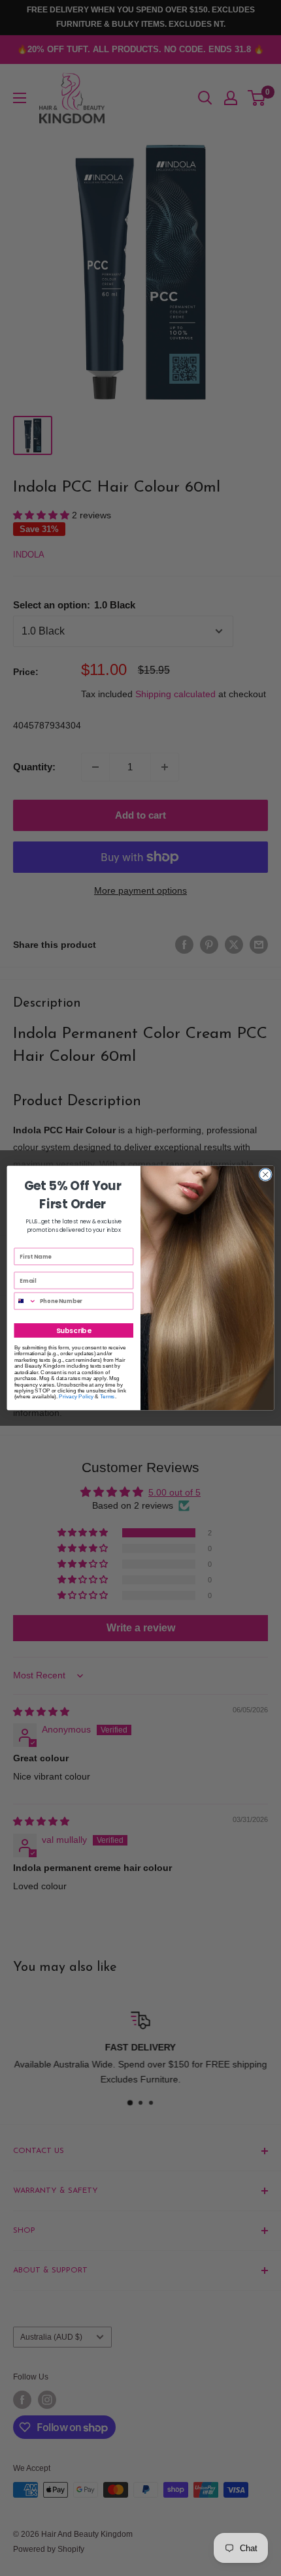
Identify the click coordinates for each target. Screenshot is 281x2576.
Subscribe (74, 1331)
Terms (107, 1397)
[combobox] (25, 1301)
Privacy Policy (76, 1397)
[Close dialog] (265, 1174)
